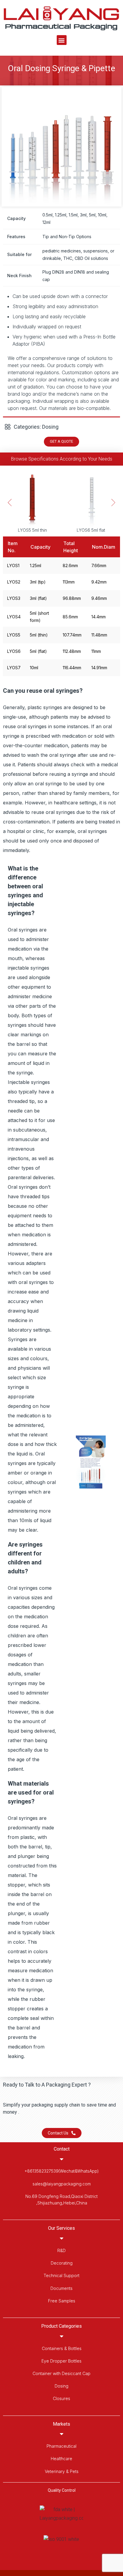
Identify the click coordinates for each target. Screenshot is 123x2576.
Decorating (62, 2263)
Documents (61, 2288)
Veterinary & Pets (62, 2471)
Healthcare (61, 2459)
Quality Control (62, 2490)
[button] (62, 40)
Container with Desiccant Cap (61, 2373)
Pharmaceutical (61, 2446)
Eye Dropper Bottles (61, 2361)
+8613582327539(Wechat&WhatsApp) (62, 2171)
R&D (61, 2250)
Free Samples (62, 2301)
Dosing (61, 2386)
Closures (61, 2398)
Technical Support (61, 2275)
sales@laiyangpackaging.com (62, 2184)
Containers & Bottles (62, 2348)
